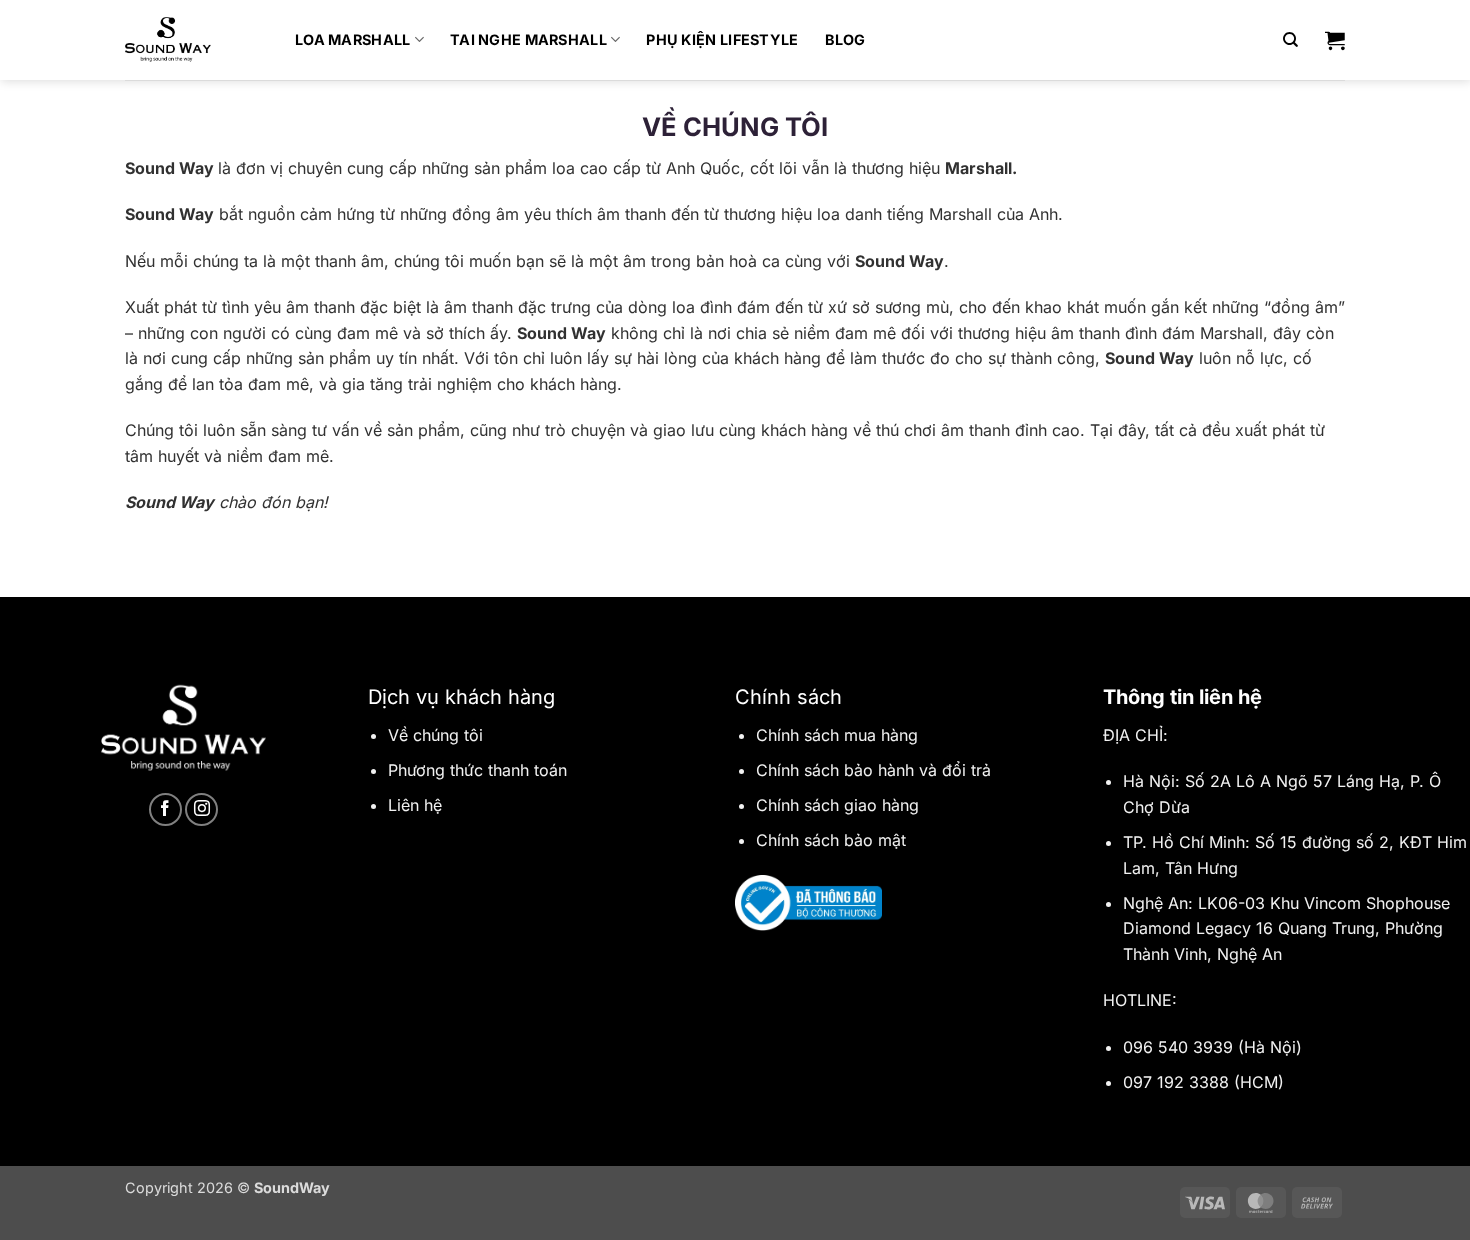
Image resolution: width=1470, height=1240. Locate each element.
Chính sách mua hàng (837, 735)
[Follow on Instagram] (201, 809)
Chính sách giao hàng (837, 805)
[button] (1335, 40)
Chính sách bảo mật (831, 840)
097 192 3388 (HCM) (1203, 1082)
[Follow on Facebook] (165, 809)
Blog (845, 39)
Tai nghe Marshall (528, 39)
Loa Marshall (352, 39)
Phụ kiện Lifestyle (722, 39)
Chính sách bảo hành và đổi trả (873, 770)
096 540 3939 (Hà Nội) (1212, 1047)
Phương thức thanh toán (477, 770)
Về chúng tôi (435, 735)
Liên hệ (415, 805)
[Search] (1290, 40)
